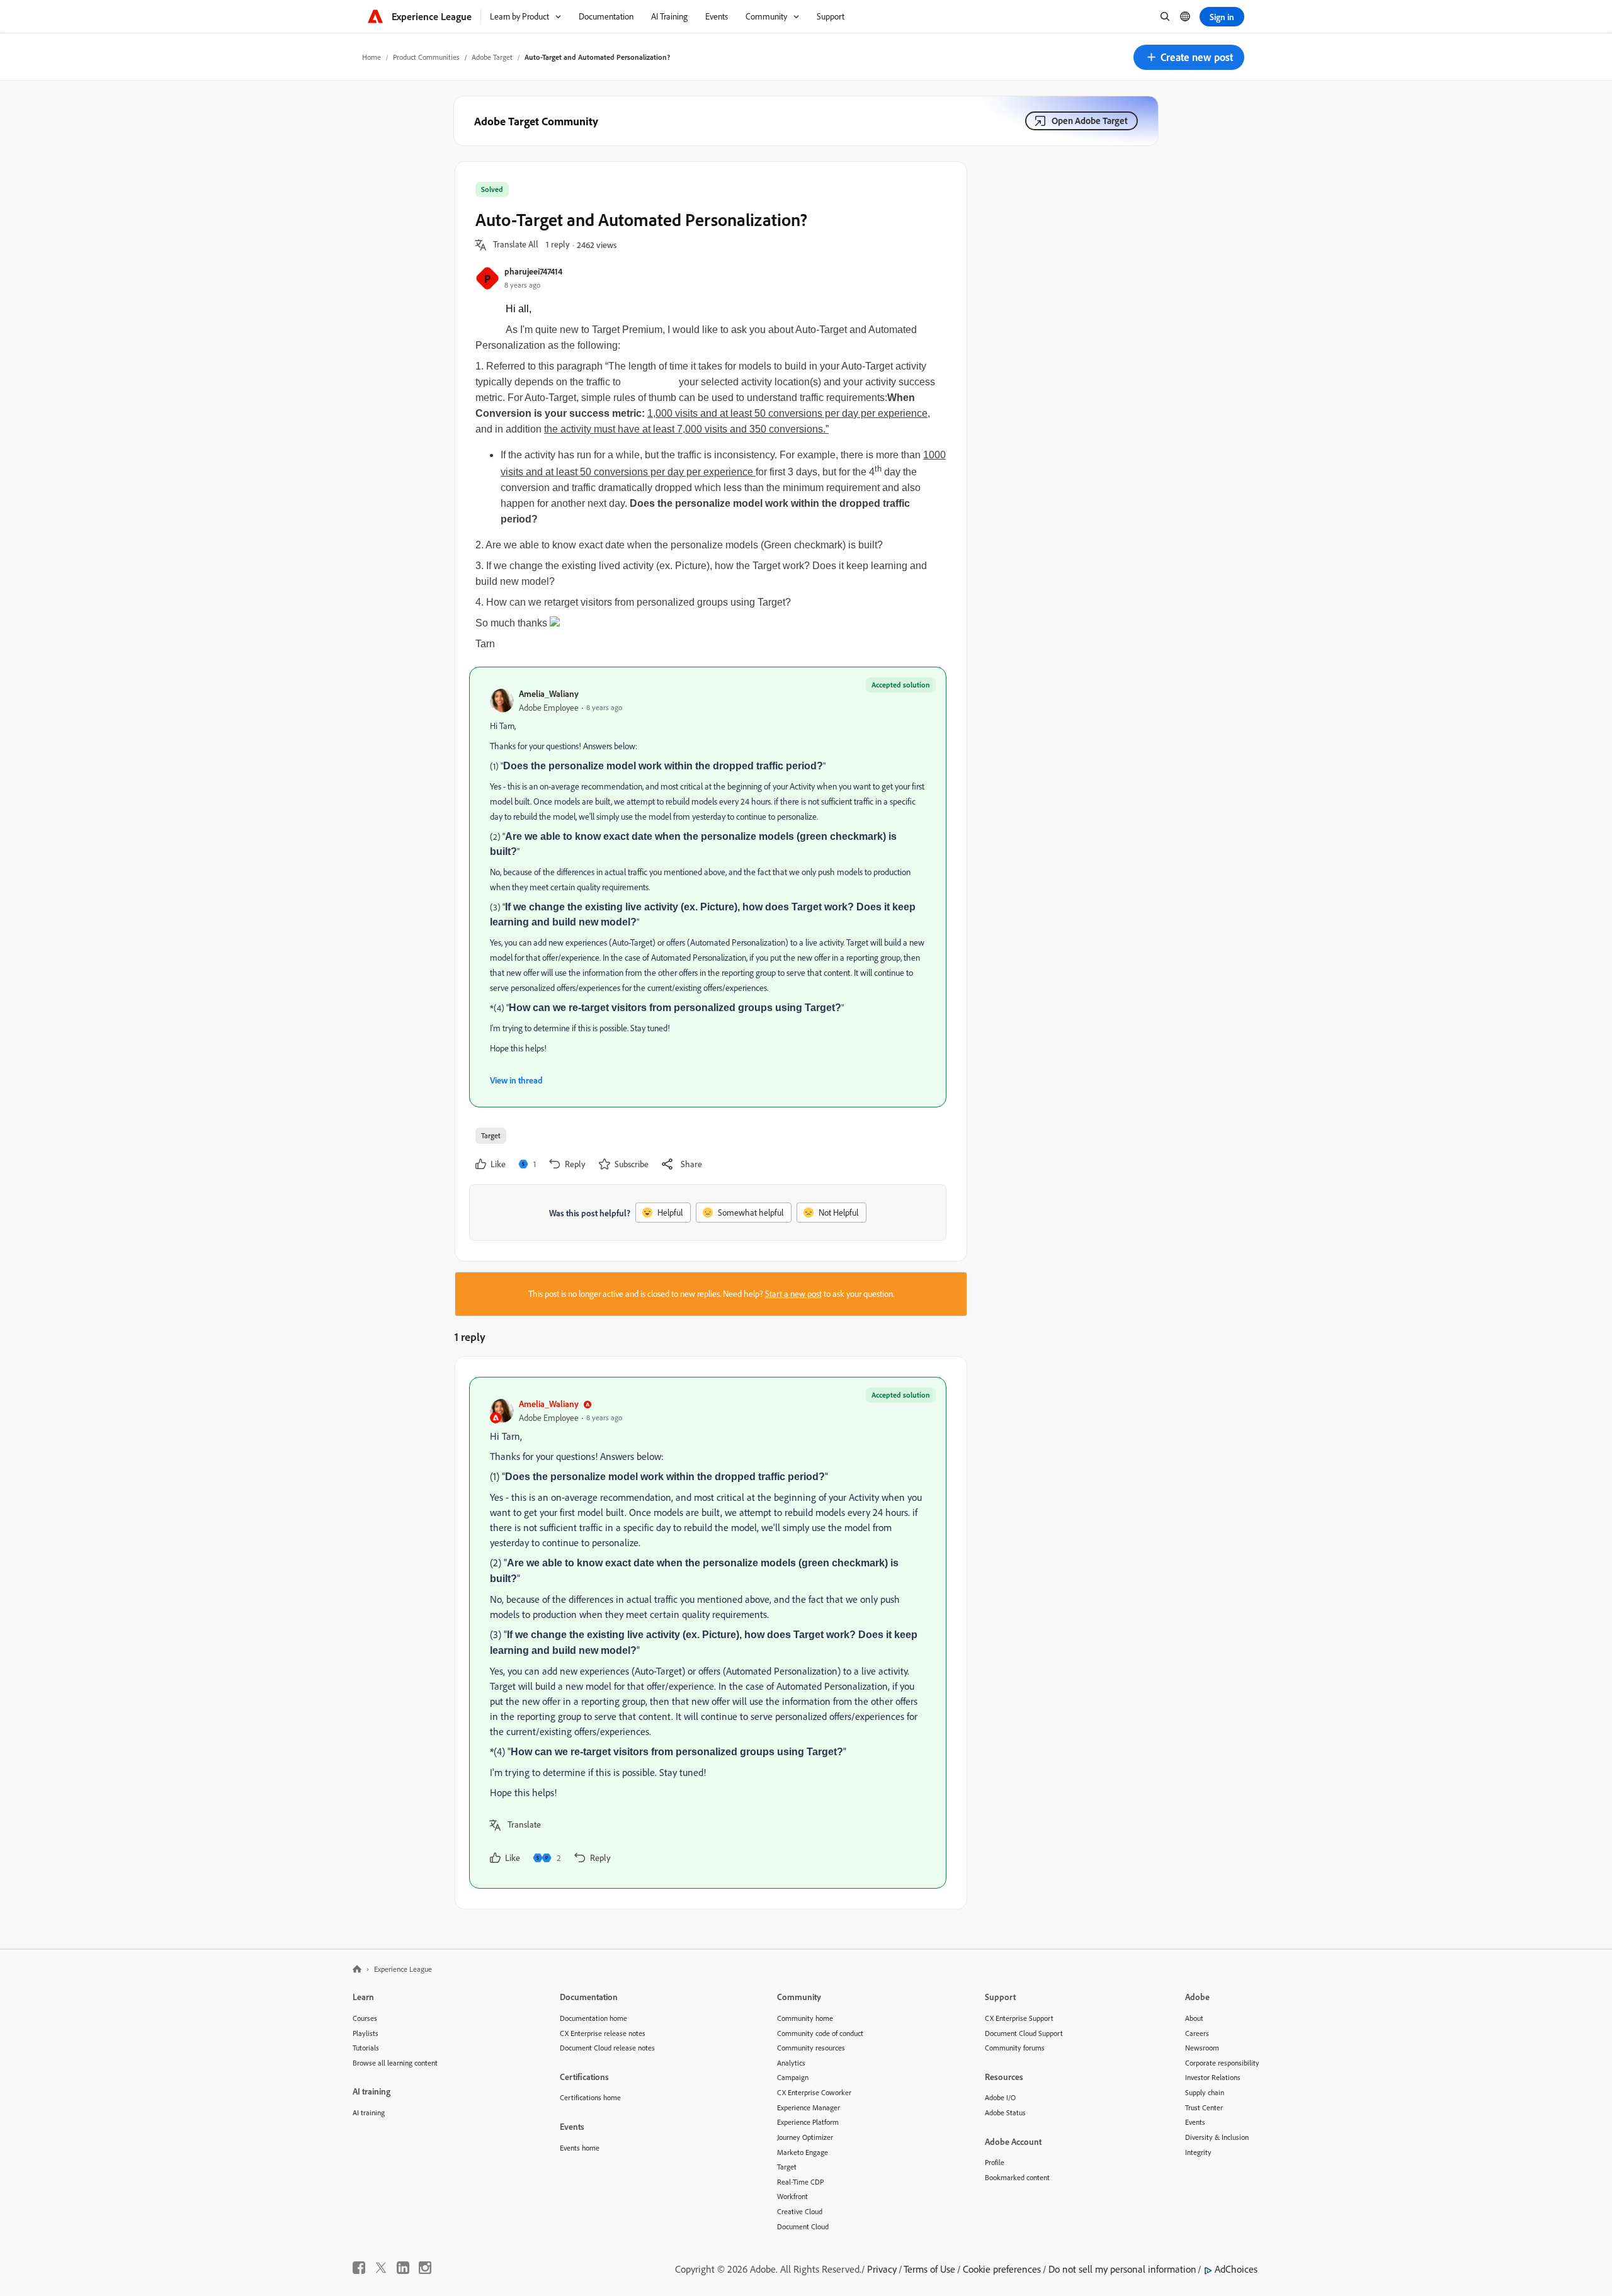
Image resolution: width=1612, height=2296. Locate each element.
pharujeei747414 (533, 271)
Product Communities (426, 57)
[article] (708, 1633)
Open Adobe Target (1090, 121)
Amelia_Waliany (549, 693)
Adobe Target (492, 57)
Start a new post (793, 1294)
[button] (1189, 57)
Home (372, 57)
